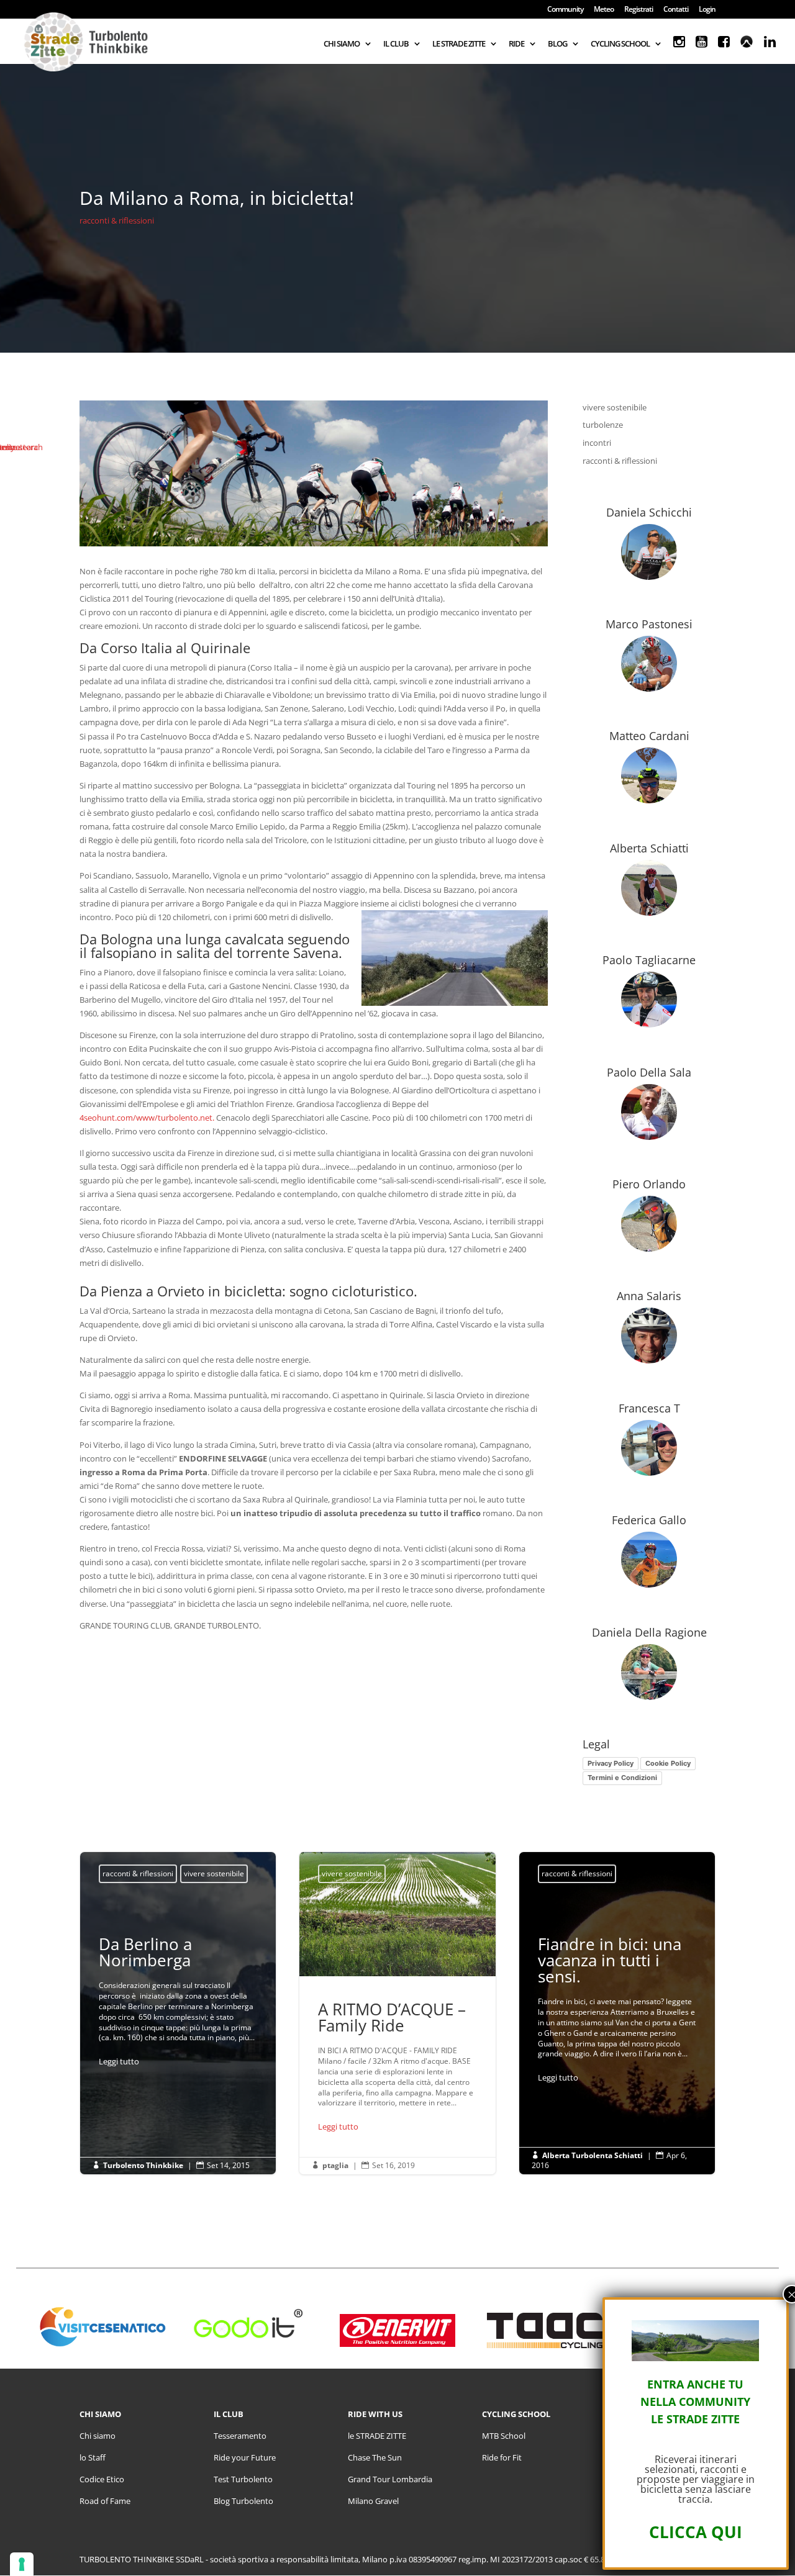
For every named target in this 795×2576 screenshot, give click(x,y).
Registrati (638, 10)
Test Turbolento (243, 2479)
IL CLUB (396, 44)
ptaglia (335, 2165)
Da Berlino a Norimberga (178, 2004)
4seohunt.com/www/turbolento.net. (147, 1118)
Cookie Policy (668, 1763)
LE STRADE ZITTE (459, 44)
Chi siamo (98, 2436)
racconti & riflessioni (117, 220)
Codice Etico (102, 2479)
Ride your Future (245, 2457)
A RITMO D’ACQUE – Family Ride (397, 2013)
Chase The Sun (375, 2457)
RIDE (516, 44)
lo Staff (93, 2457)
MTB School (504, 2436)
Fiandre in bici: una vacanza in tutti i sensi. (617, 2013)
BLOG (557, 44)
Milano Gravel (373, 2501)
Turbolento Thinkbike (143, 2165)
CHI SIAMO (342, 44)
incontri (597, 443)
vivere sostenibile (615, 407)
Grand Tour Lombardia (390, 2479)
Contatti (676, 10)
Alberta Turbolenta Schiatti (593, 2155)
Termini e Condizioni (622, 1778)
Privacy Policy (611, 1763)
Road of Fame (105, 2501)
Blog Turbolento (243, 2501)
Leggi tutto (119, 2061)
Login (707, 10)
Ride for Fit (502, 2457)
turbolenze (603, 425)
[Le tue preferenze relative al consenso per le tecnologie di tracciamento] (22, 2564)
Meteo (604, 10)
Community (565, 10)
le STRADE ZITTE (377, 2436)
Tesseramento (240, 2436)
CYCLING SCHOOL (620, 44)
